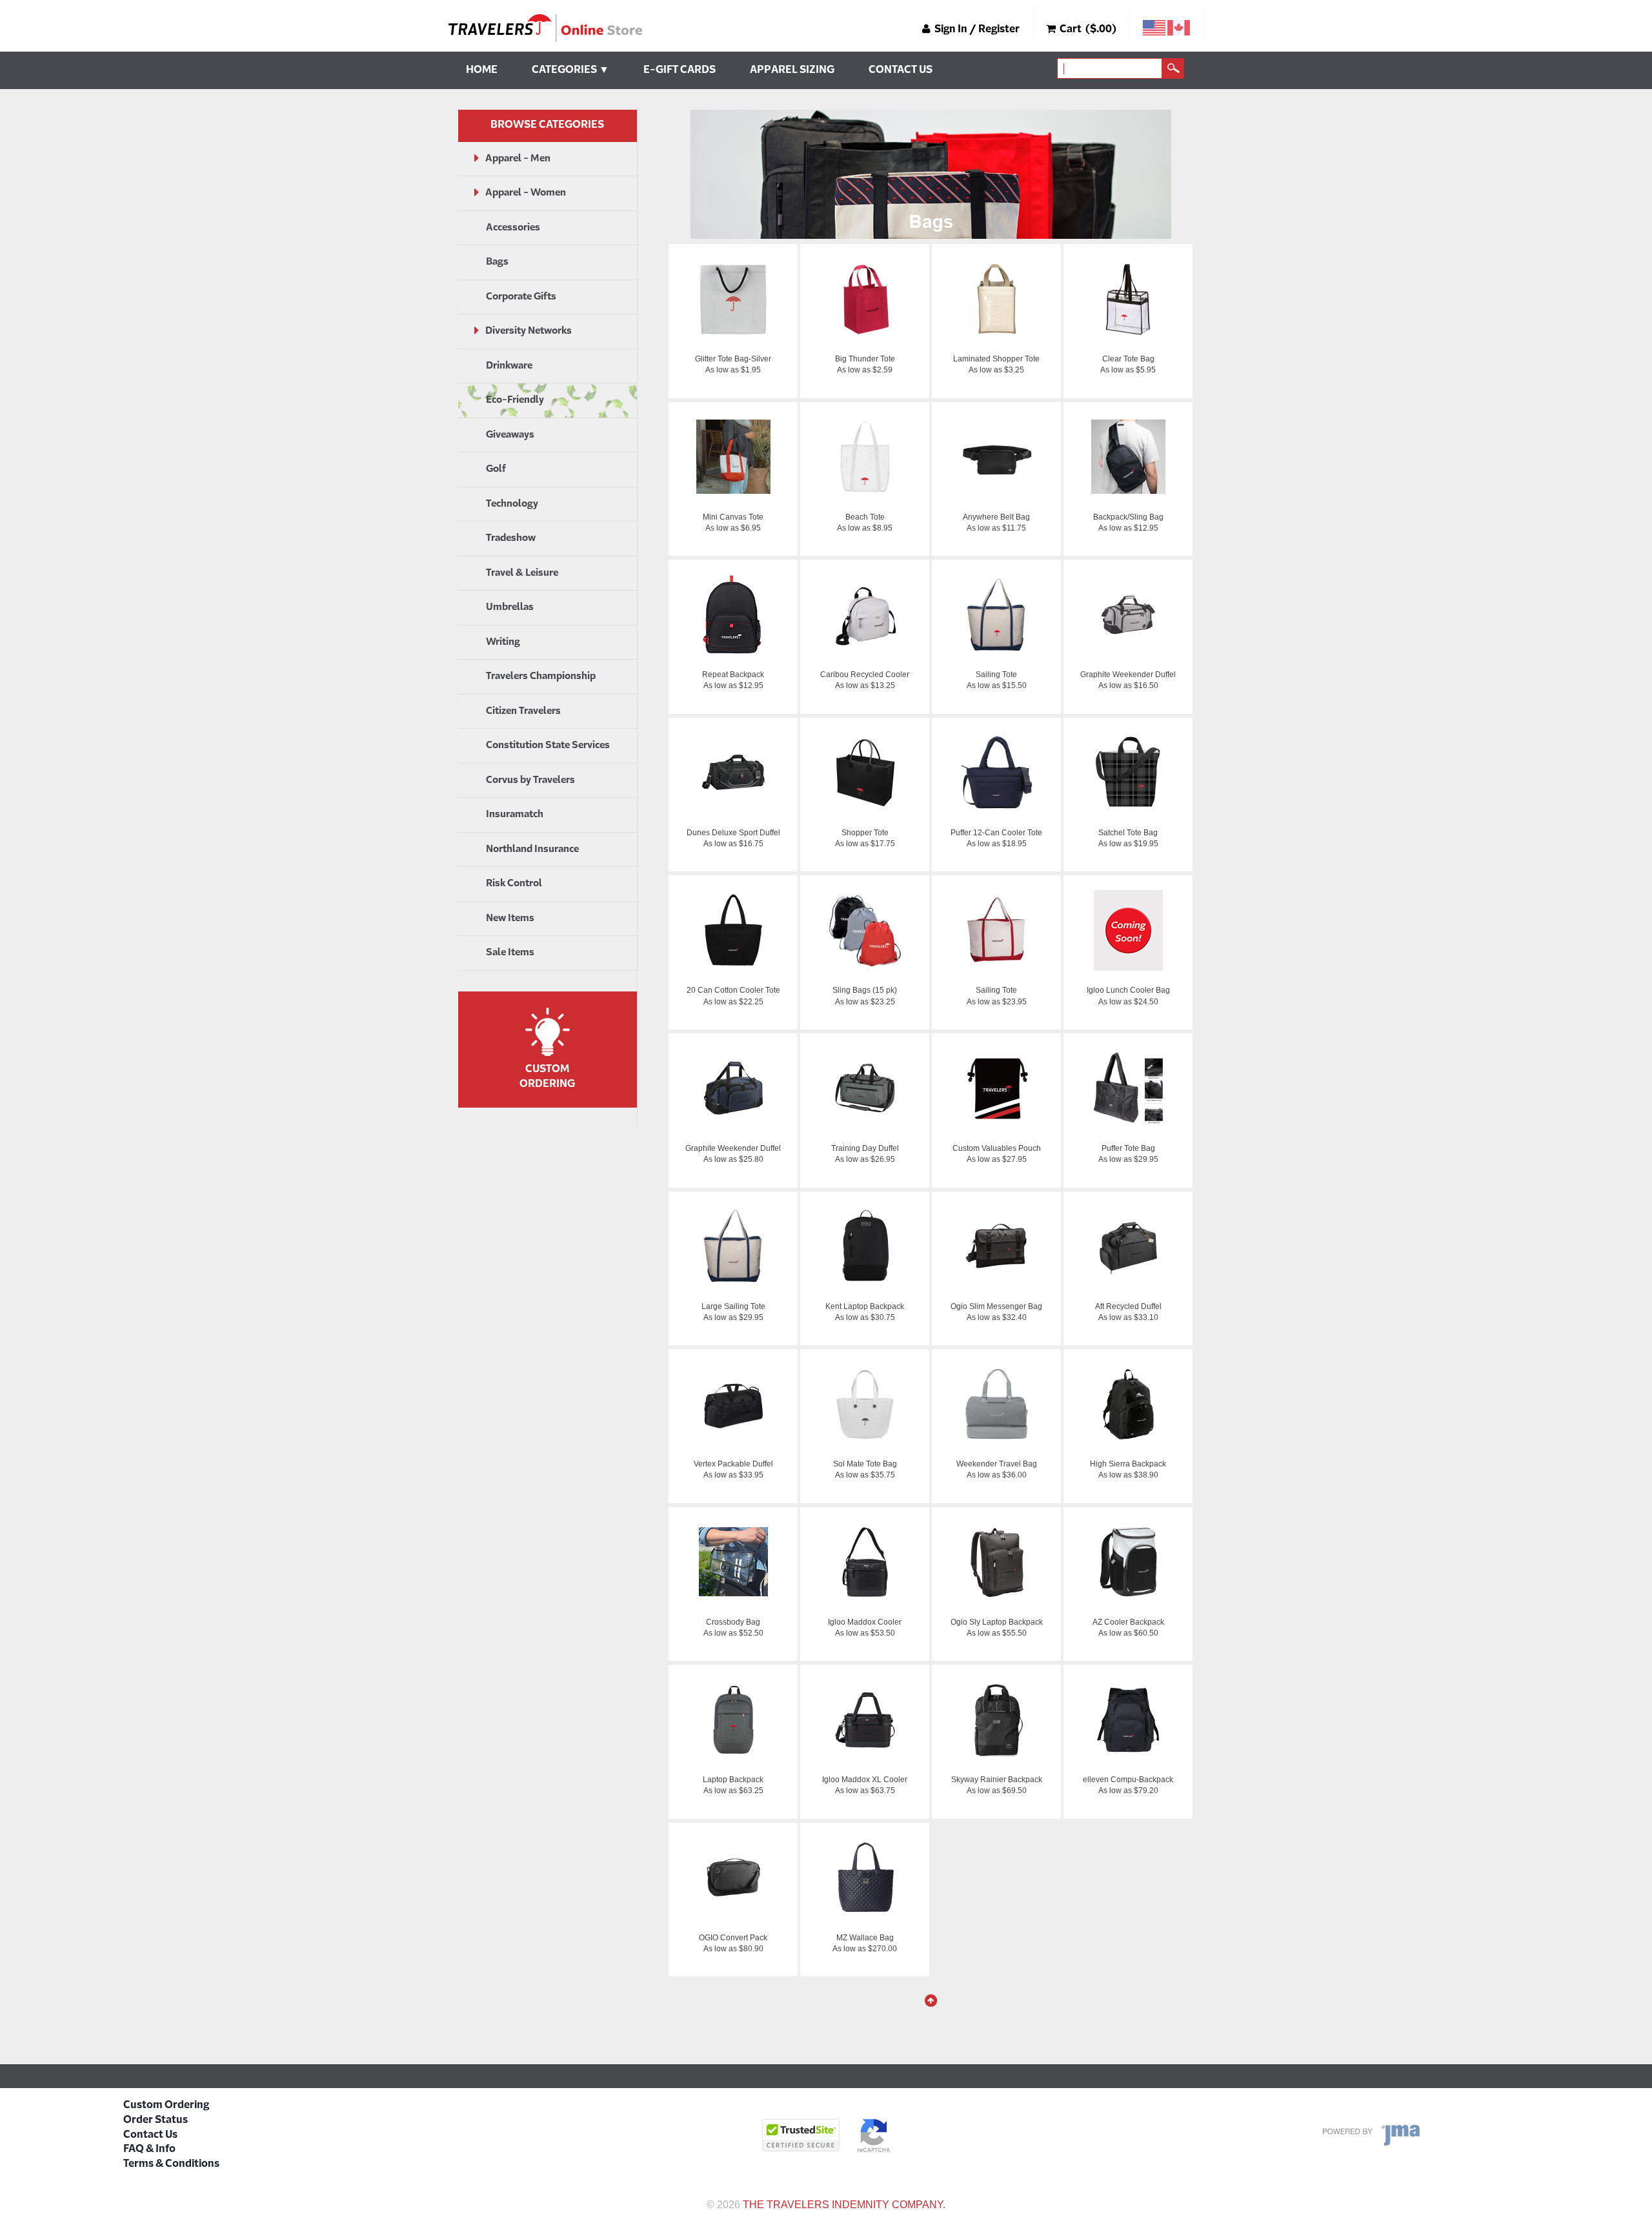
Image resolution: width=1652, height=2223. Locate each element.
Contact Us (901, 70)
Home (482, 70)
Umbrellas (510, 607)
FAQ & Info (149, 2149)
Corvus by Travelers (530, 780)
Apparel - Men (518, 158)
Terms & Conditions (171, 2164)
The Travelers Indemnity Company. (844, 2205)
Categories (570, 70)
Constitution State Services (548, 745)
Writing (503, 642)
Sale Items (510, 952)
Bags (497, 262)
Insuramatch (515, 814)
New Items (510, 918)
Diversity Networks (529, 331)
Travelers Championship (541, 676)
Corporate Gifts (521, 297)
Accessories (513, 228)
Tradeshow (511, 538)
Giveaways (510, 435)
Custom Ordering (166, 2106)
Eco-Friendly (515, 400)
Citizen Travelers (523, 711)
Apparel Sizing (792, 70)
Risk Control (514, 883)
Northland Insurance (532, 849)
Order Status (156, 2120)
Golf (496, 469)
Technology (512, 504)
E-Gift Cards (680, 70)
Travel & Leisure (522, 573)
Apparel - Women (526, 193)
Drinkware (509, 366)
